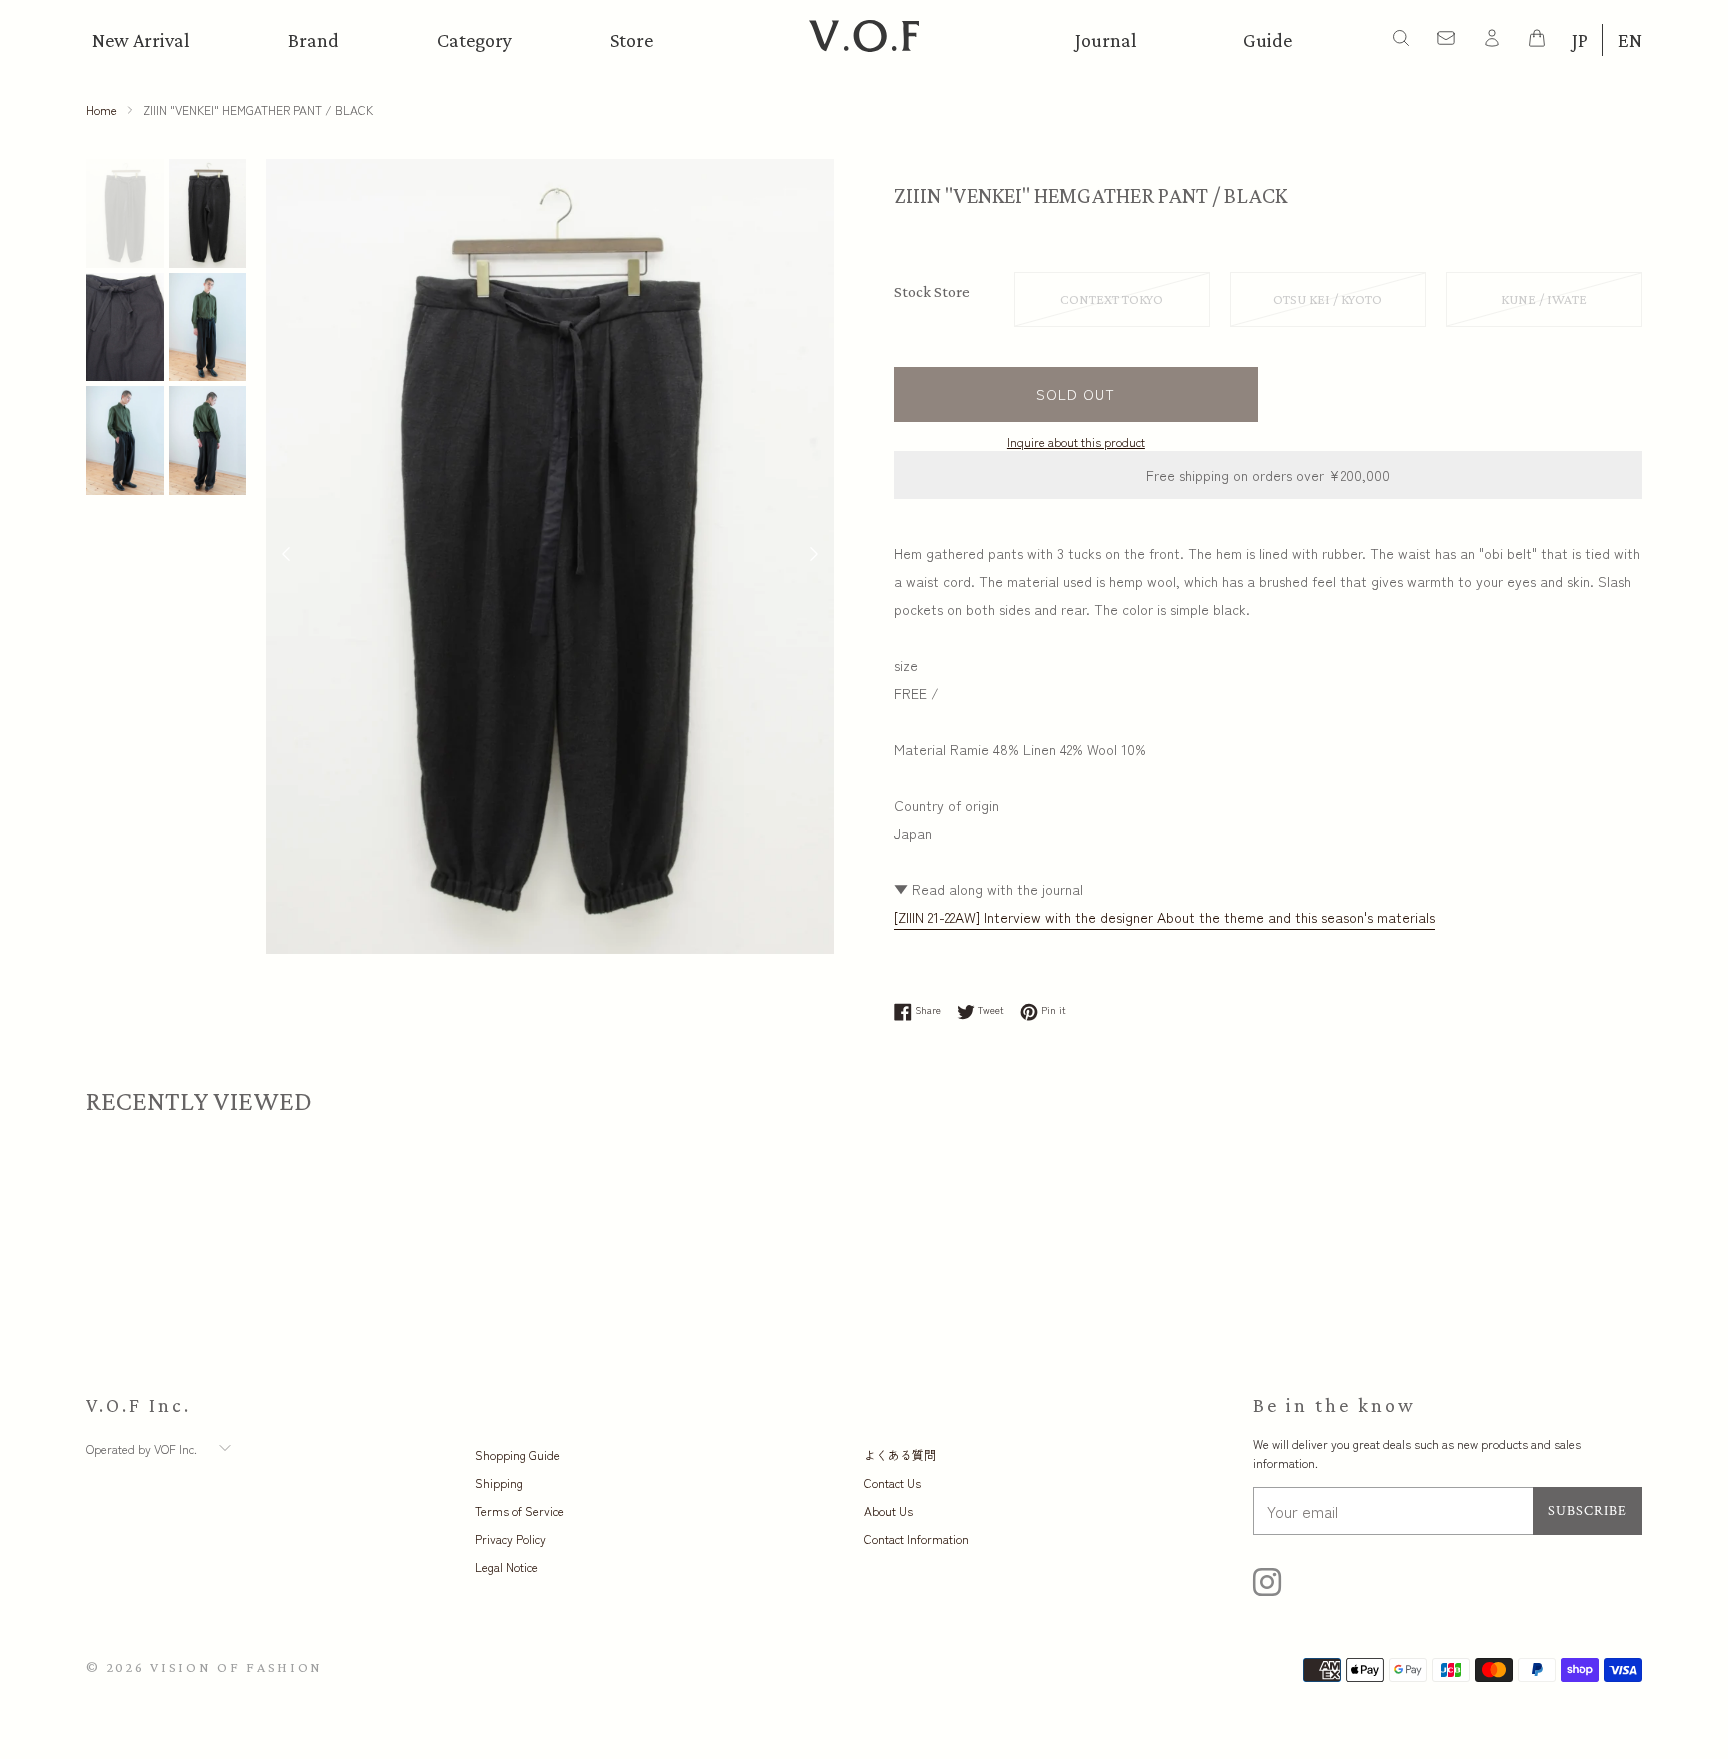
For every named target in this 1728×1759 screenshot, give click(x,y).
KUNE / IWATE (1544, 299)
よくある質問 (900, 1454)
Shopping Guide (517, 1454)
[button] (814, 556)
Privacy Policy (510, 1538)
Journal (1106, 40)
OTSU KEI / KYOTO (1327, 299)
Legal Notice (506, 1566)
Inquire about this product (1076, 441)
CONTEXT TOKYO (1111, 299)
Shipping (499, 1482)
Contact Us (892, 1482)
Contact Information (916, 1538)
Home (101, 109)
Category (474, 40)
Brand (313, 40)
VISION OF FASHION (236, 1667)
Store (631, 40)
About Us (888, 1510)
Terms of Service (519, 1510)
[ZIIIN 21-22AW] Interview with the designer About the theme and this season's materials (1164, 917)
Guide (1267, 40)
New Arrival (141, 40)
